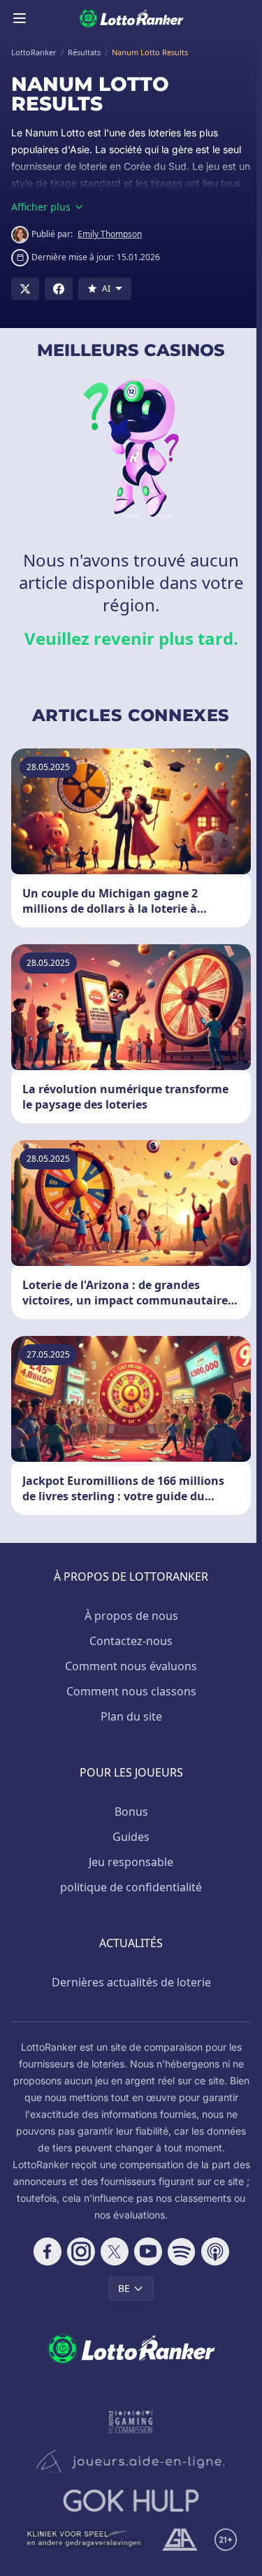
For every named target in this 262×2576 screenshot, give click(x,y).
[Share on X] (25, 289)
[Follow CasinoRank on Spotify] (182, 2251)
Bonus (131, 1812)
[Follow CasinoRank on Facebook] (48, 2251)
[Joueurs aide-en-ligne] (131, 2461)
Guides (131, 1837)
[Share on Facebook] (59, 289)
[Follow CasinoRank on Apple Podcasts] (215, 2251)
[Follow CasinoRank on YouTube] (148, 2251)
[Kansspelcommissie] (131, 2422)
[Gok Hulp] (131, 2500)
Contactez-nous (131, 1641)
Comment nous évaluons (131, 1666)
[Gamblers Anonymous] (180, 2540)
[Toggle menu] (20, 18)
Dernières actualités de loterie (131, 1982)
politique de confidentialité (131, 1887)
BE (124, 2288)
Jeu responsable (131, 1862)
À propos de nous (131, 1616)
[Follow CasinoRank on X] (115, 2251)
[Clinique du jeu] (85, 2540)
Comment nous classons (131, 1691)
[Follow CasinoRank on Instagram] (81, 2251)
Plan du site (131, 1716)
